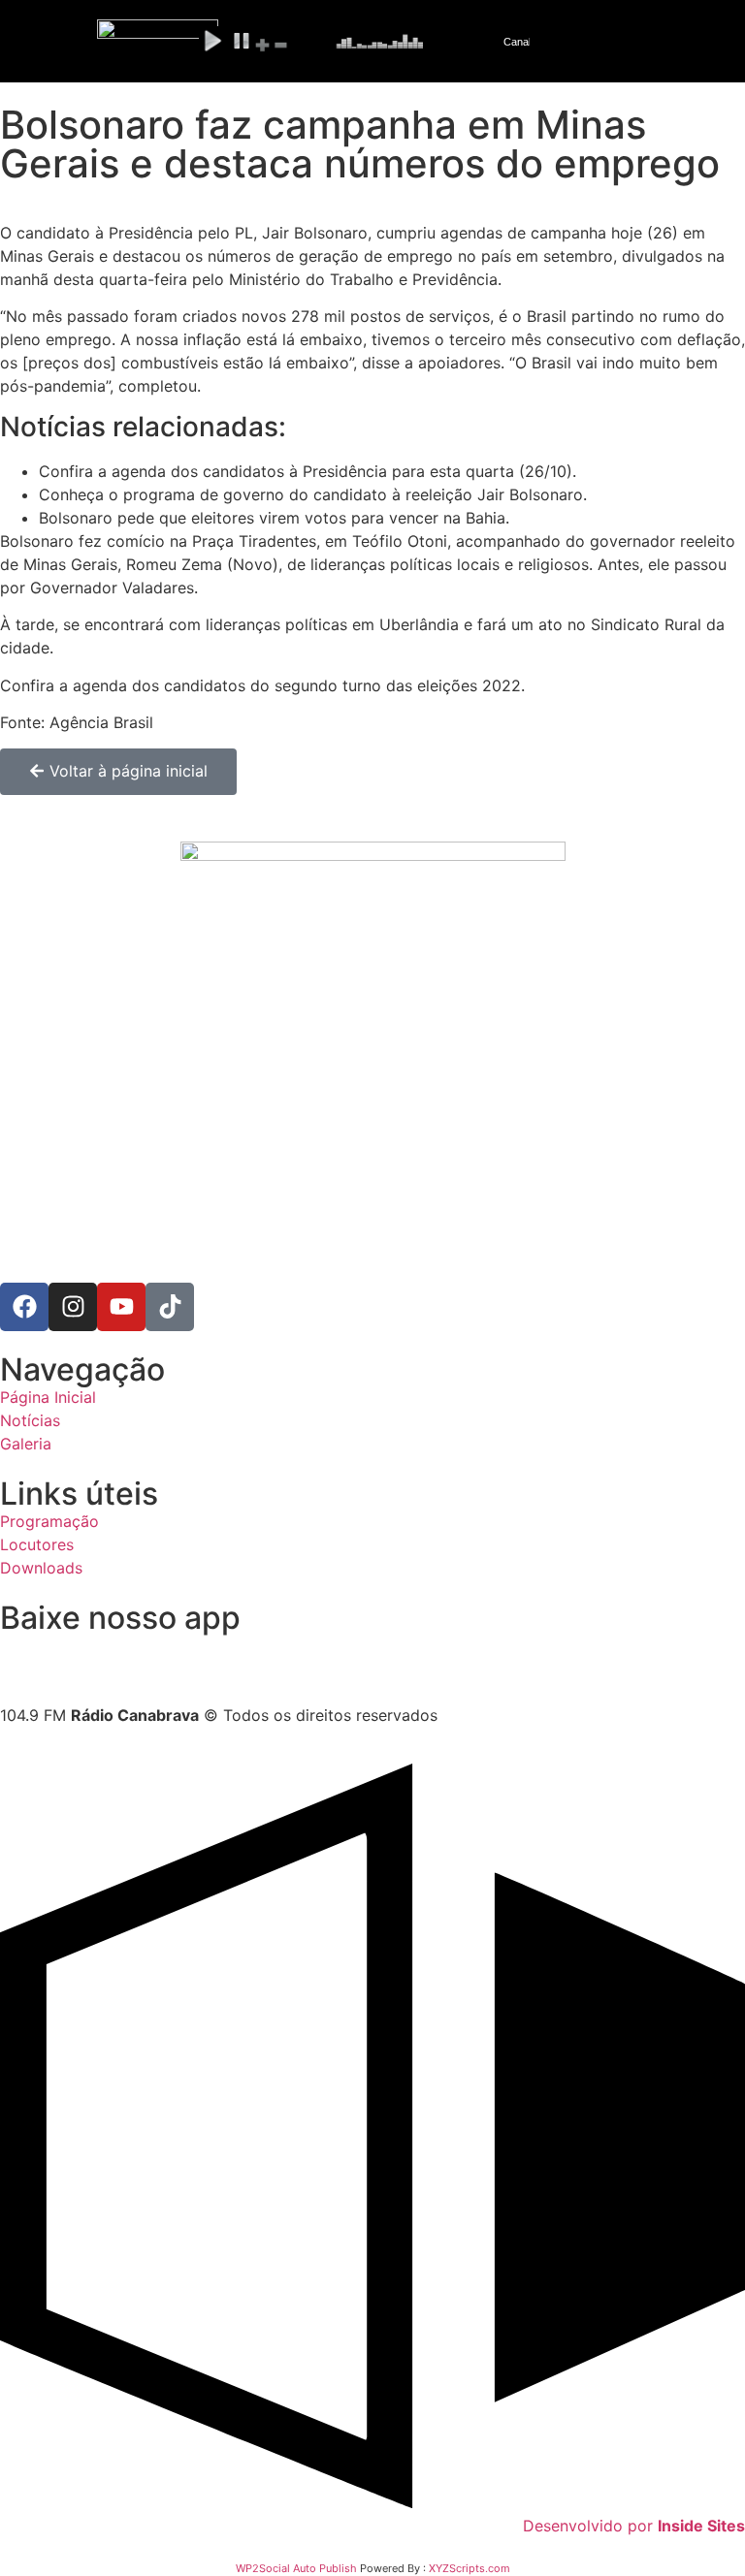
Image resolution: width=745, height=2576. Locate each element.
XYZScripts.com (470, 2568)
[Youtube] (121, 1307)
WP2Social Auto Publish (296, 2568)
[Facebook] (24, 1307)
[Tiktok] (170, 1307)
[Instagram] (73, 1307)
